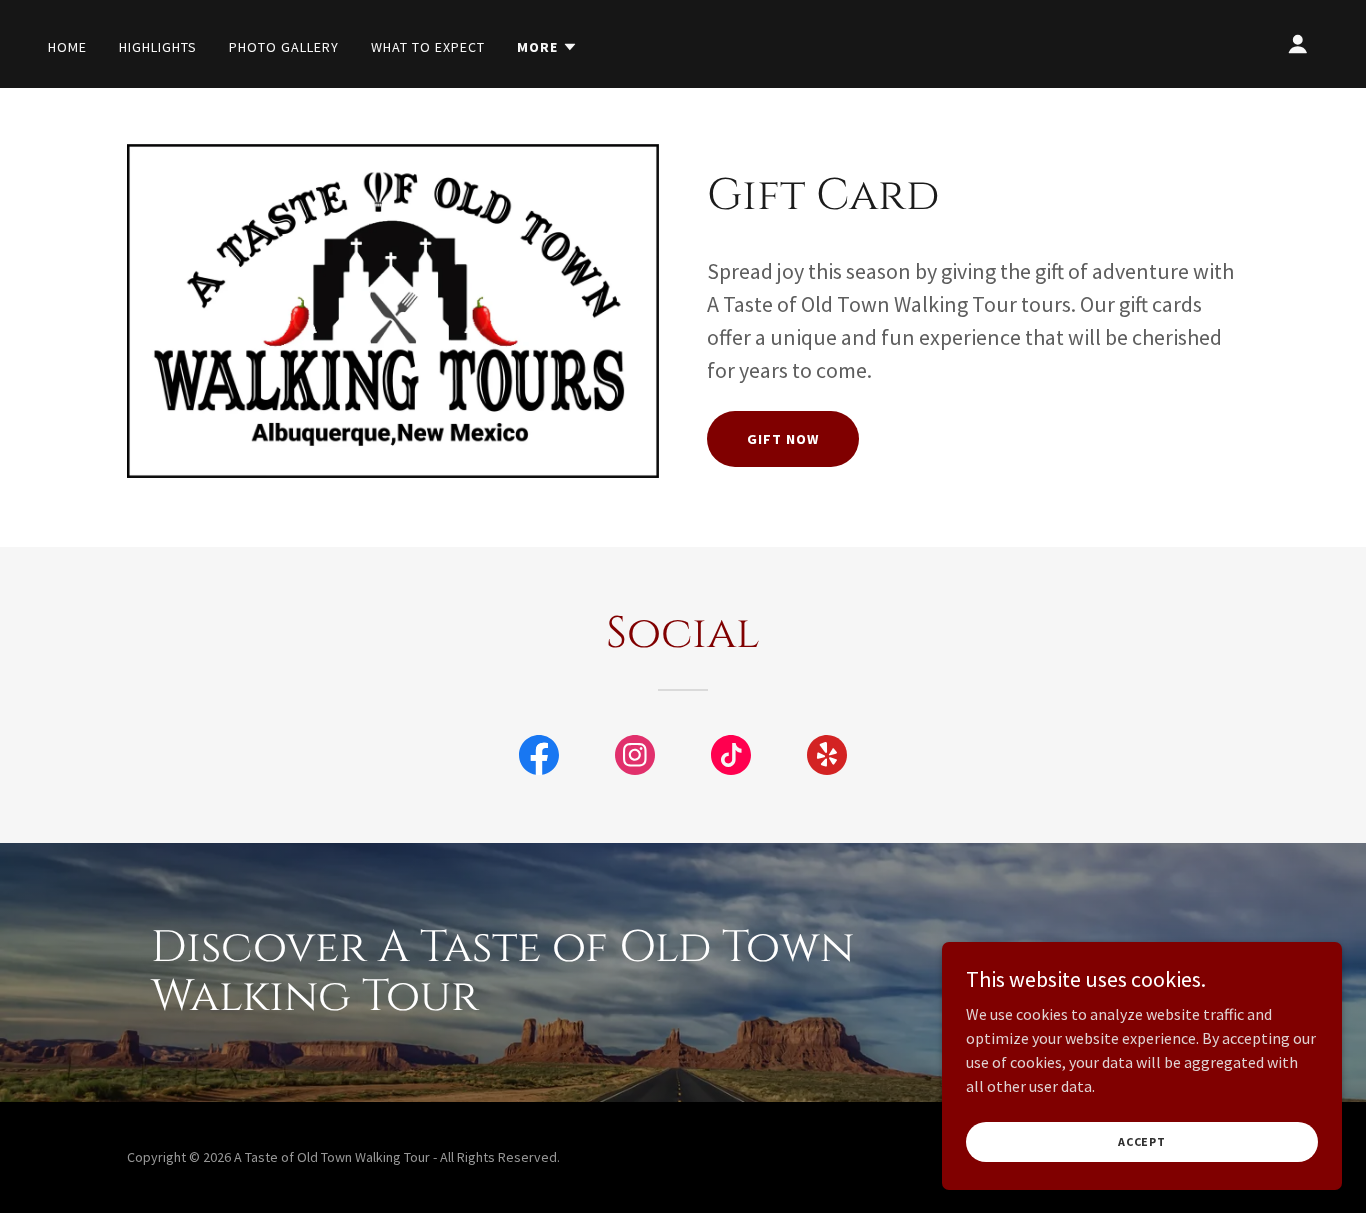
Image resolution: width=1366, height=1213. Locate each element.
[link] (539, 759)
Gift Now (783, 439)
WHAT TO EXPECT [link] (428, 47)
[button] (547, 47)
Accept (1142, 1141)
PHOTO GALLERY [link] (284, 47)
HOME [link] (67, 47)
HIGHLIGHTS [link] (158, 47)
